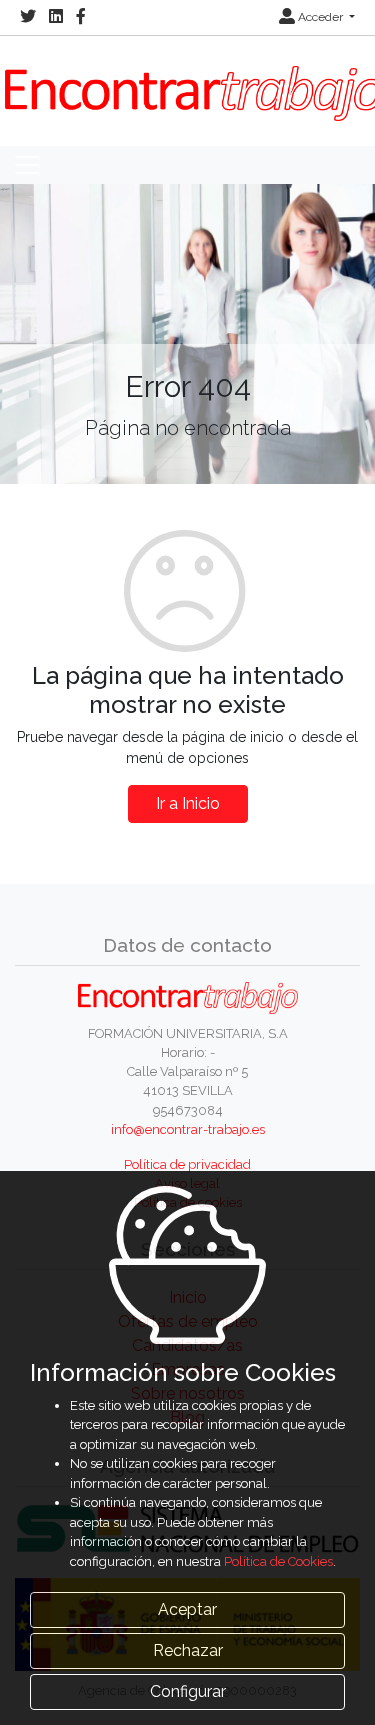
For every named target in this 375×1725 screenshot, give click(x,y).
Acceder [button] (320, 17)
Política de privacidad (187, 1164)
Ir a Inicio (188, 803)
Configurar (188, 1691)
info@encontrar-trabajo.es (188, 1129)
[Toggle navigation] (27, 165)
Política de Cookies (278, 1561)
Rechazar (188, 1650)
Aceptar (187, 1609)
